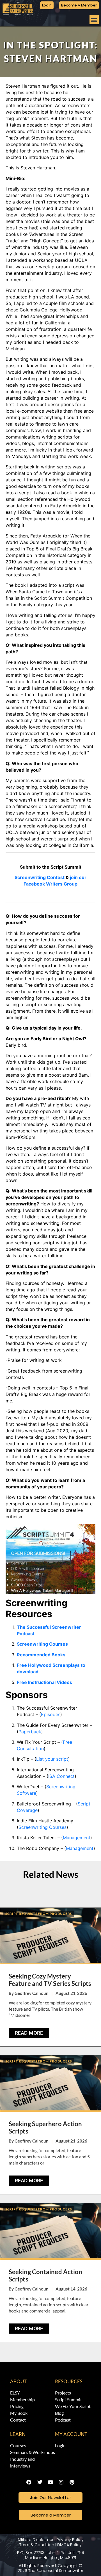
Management (77, 1838)
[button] (94, 20)
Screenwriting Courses (43, 1827)
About (18, 2381)
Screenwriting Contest (40, 877)
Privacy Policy (70, 2540)
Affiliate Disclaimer (35, 2540)
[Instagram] (61, 2482)
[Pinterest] (72, 2482)
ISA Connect (61, 1776)
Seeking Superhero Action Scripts (45, 2127)
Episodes (51, 1714)
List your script (52, 1759)
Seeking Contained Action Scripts (45, 2275)
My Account (71, 2434)
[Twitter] (40, 2482)
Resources (69, 2381)
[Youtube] (50, 2482)
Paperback (30, 1732)
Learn (18, 2434)
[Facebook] (29, 2482)
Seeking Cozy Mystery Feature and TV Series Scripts (50, 1980)
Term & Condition (37, 2545)
